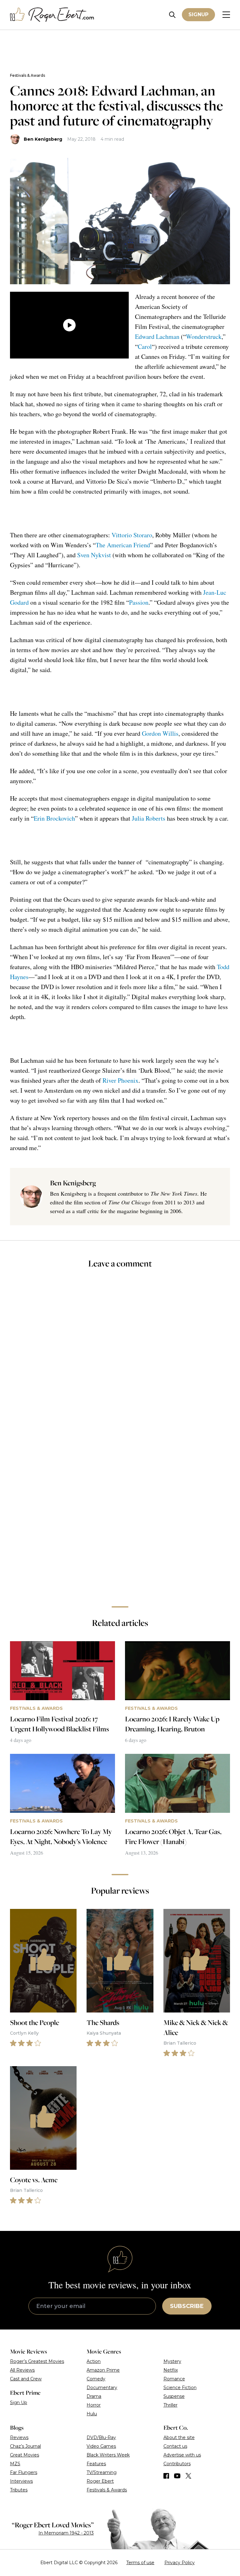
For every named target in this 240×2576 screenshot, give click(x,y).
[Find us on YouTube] (177, 2476)
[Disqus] (120, 1513)
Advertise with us (182, 2455)
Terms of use (140, 2563)
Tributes (19, 2490)
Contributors (177, 2464)
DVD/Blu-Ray (101, 2437)
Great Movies (25, 2455)
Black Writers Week (108, 2455)
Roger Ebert (100, 2481)
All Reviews (22, 2370)
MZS (15, 2464)
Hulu (92, 2414)
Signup (198, 15)
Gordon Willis (160, 733)
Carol (145, 346)
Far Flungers (24, 2472)
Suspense (174, 2396)
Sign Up (19, 2403)
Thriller (170, 2405)
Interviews (21, 2481)
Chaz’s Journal (25, 2446)
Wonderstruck (204, 337)
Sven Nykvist (94, 555)
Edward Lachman (157, 337)
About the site (179, 2437)
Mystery (172, 2361)
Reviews (19, 2437)
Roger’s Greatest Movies (37, 2361)
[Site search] (172, 15)
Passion (139, 602)
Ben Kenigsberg (43, 139)
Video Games (101, 2446)
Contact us (175, 2446)
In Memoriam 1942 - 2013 (66, 2533)
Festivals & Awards (27, 75)
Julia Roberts (149, 818)
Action (94, 2361)
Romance (174, 2379)
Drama (94, 2396)
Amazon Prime (103, 2370)
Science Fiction (180, 2388)
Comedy (96, 2379)
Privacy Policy (180, 2563)
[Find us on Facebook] (166, 2476)
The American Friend (123, 545)
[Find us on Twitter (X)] (188, 2476)
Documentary (102, 2388)
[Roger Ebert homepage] (52, 15)
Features (96, 2464)
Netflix (171, 2370)
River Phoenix (120, 1080)
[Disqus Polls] (120, 1357)
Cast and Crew (26, 2379)
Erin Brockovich (54, 818)
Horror (94, 2405)
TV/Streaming (102, 2472)
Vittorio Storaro (132, 535)
